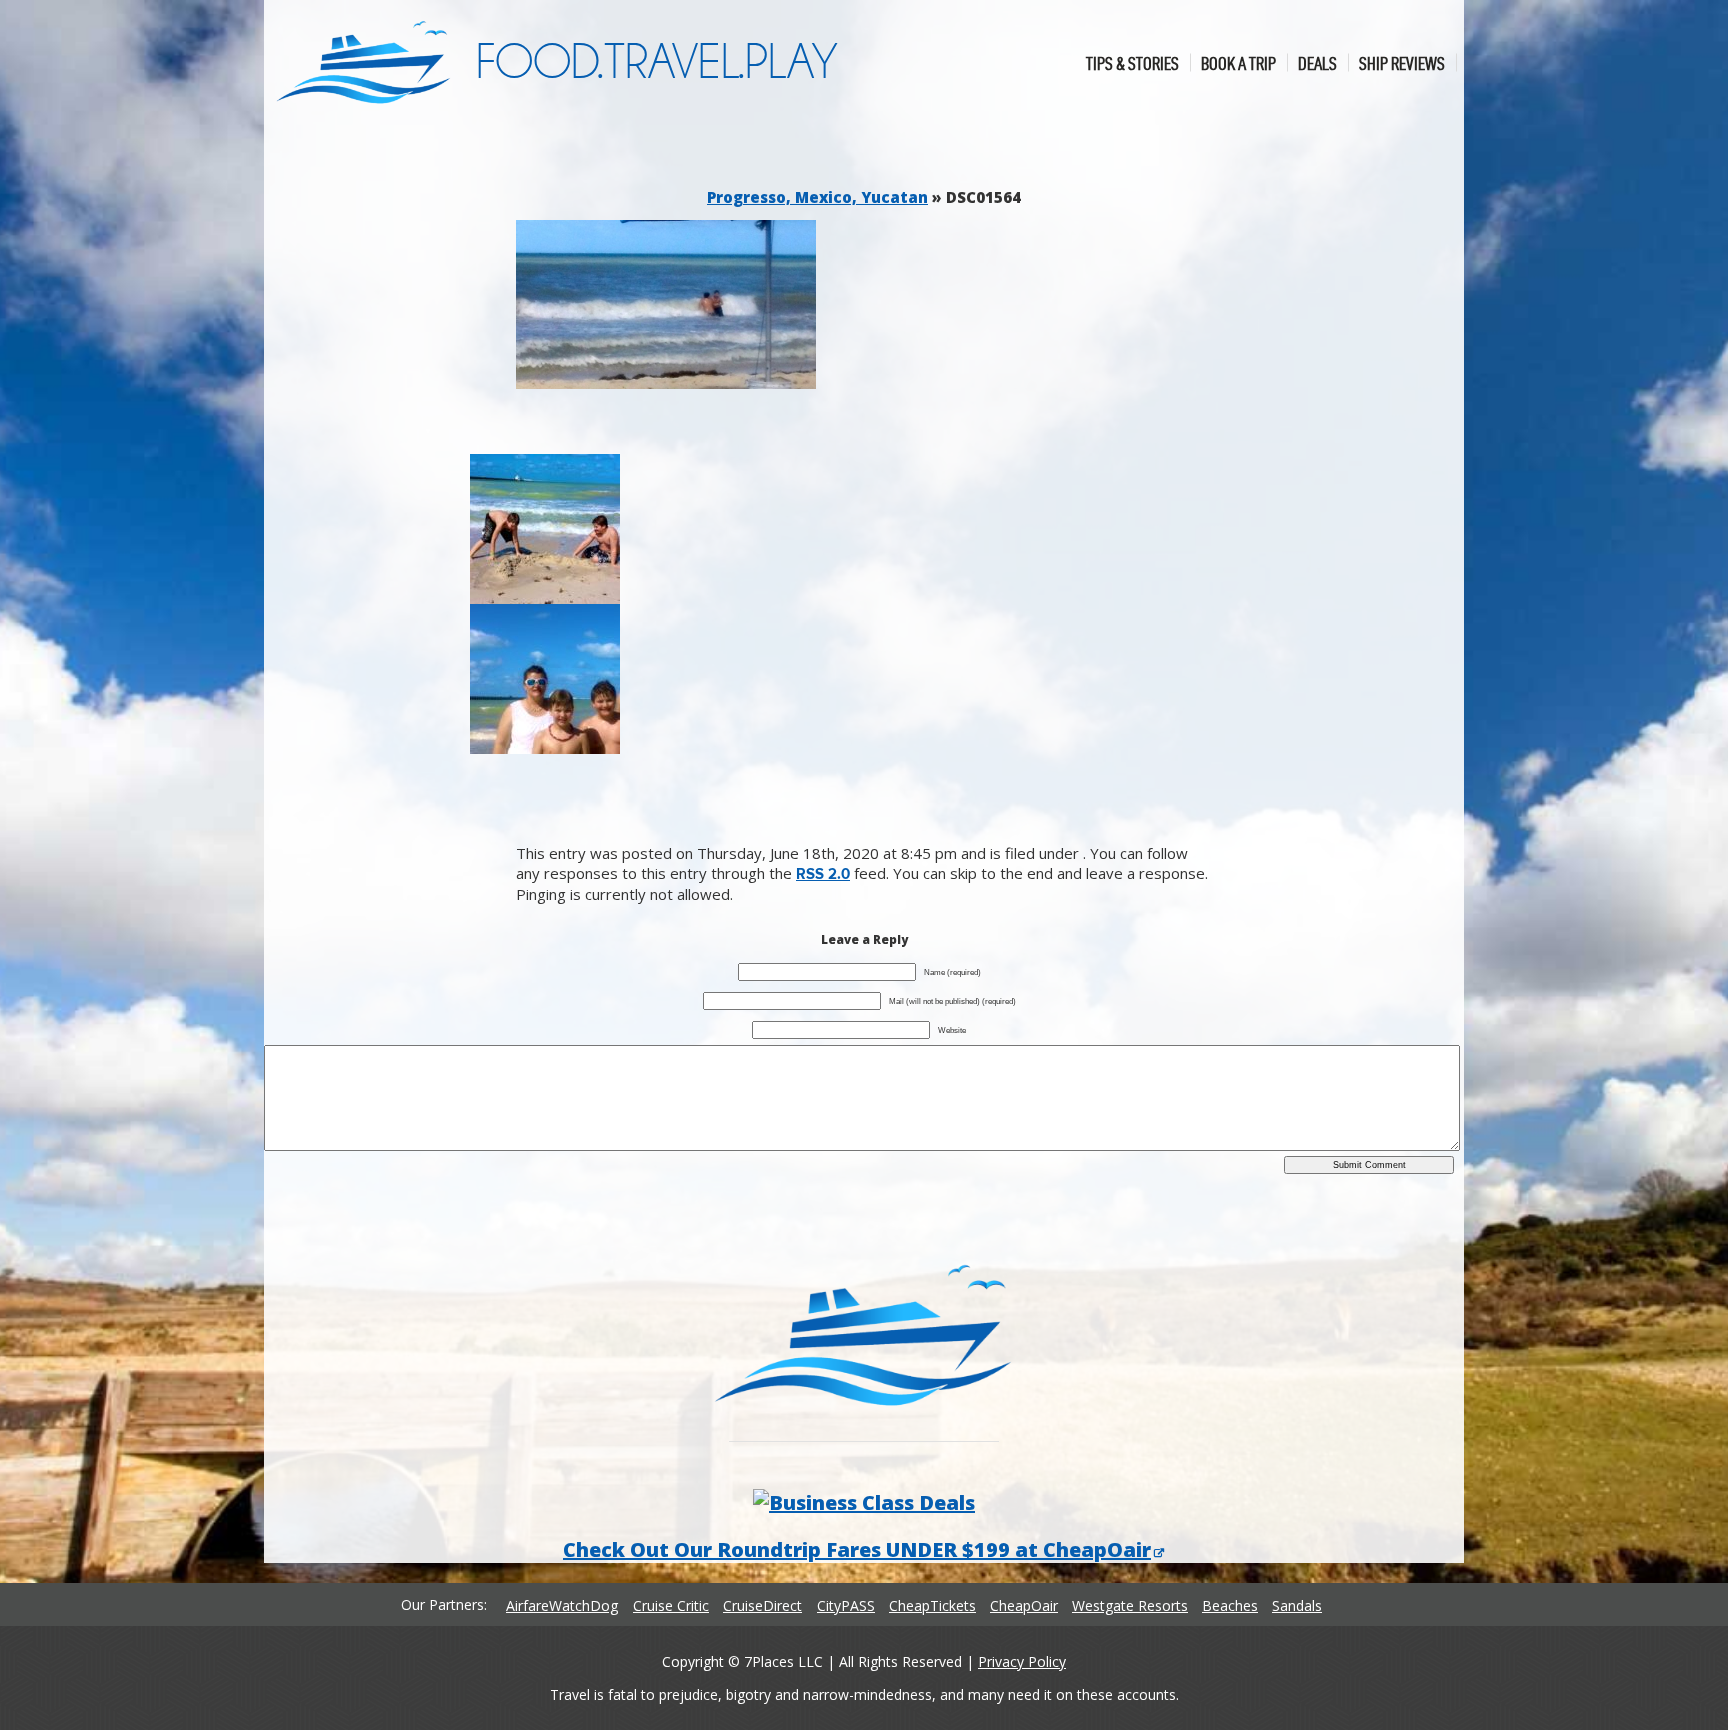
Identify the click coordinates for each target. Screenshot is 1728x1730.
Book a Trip (1238, 62)
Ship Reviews (1402, 62)
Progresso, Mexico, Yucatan (817, 197)
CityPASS (846, 1605)
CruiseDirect (762, 1605)
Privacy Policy (1022, 1661)
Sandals (1297, 1605)
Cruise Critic (671, 1605)
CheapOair (1024, 1605)
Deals (1317, 62)
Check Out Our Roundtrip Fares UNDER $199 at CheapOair (857, 1549)
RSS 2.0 (823, 874)
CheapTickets (932, 1605)
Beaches (1230, 1605)
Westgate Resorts (1130, 1605)
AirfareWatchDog (562, 1605)
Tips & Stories (1132, 62)
